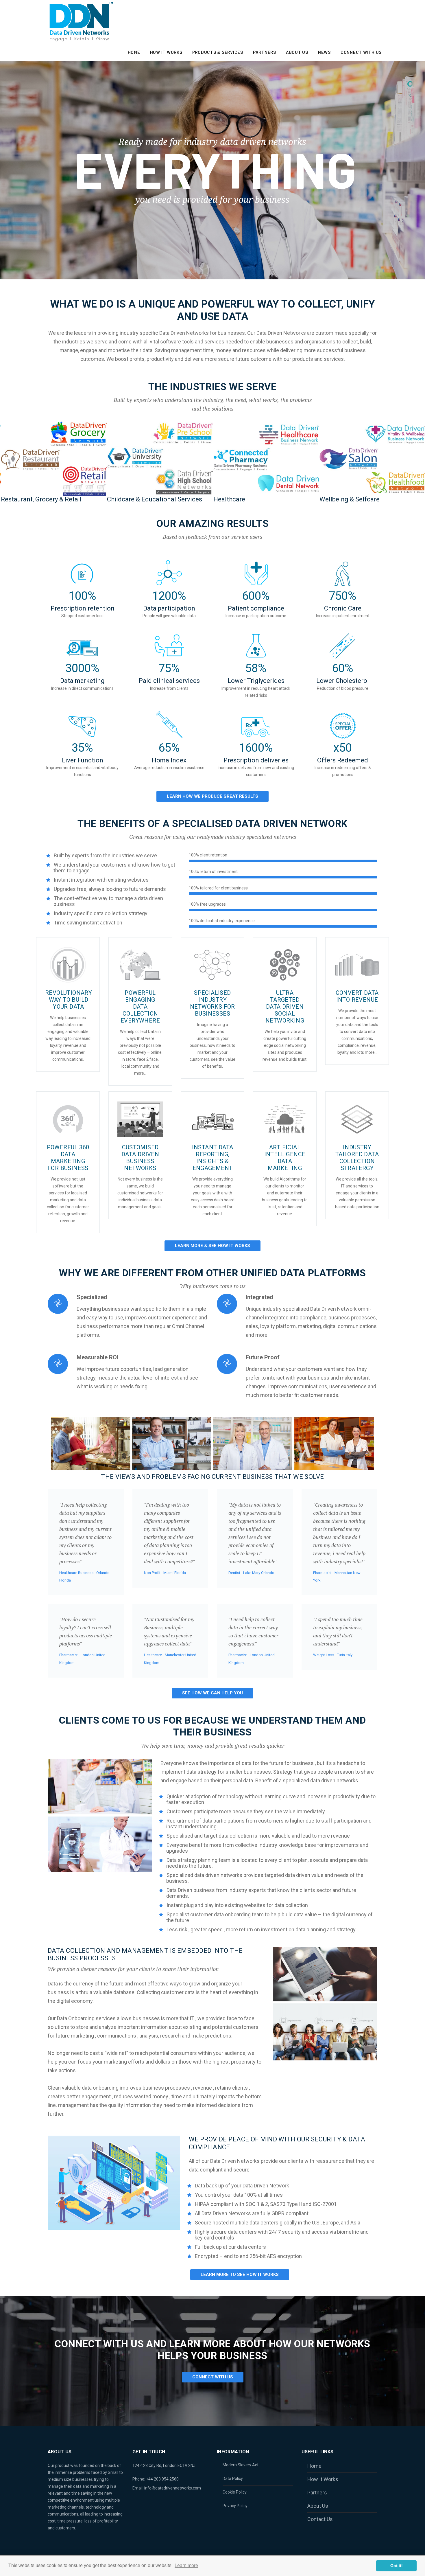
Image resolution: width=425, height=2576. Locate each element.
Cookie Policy (235, 2492)
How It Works (166, 52)
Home (134, 52)
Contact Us (320, 2519)
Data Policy (233, 2478)
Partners (265, 52)
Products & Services (218, 52)
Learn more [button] (186, 2565)
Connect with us (361, 52)
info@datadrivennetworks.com (173, 2488)
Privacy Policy (235, 2506)
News (324, 52)
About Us (297, 52)
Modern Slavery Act (241, 2465)
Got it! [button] (397, 2566)
